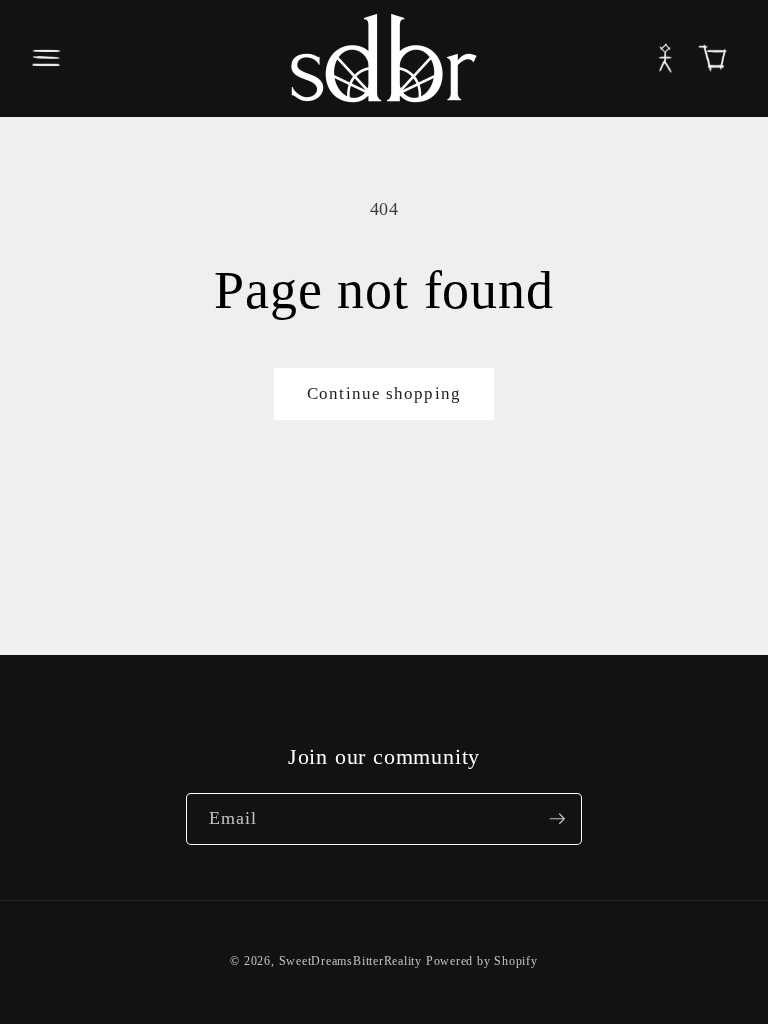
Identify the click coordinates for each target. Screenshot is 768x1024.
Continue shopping (384, 393)
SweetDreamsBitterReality (350, 961)
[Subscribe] (557, 819)
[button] (46, 58)
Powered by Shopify (482, 961)
